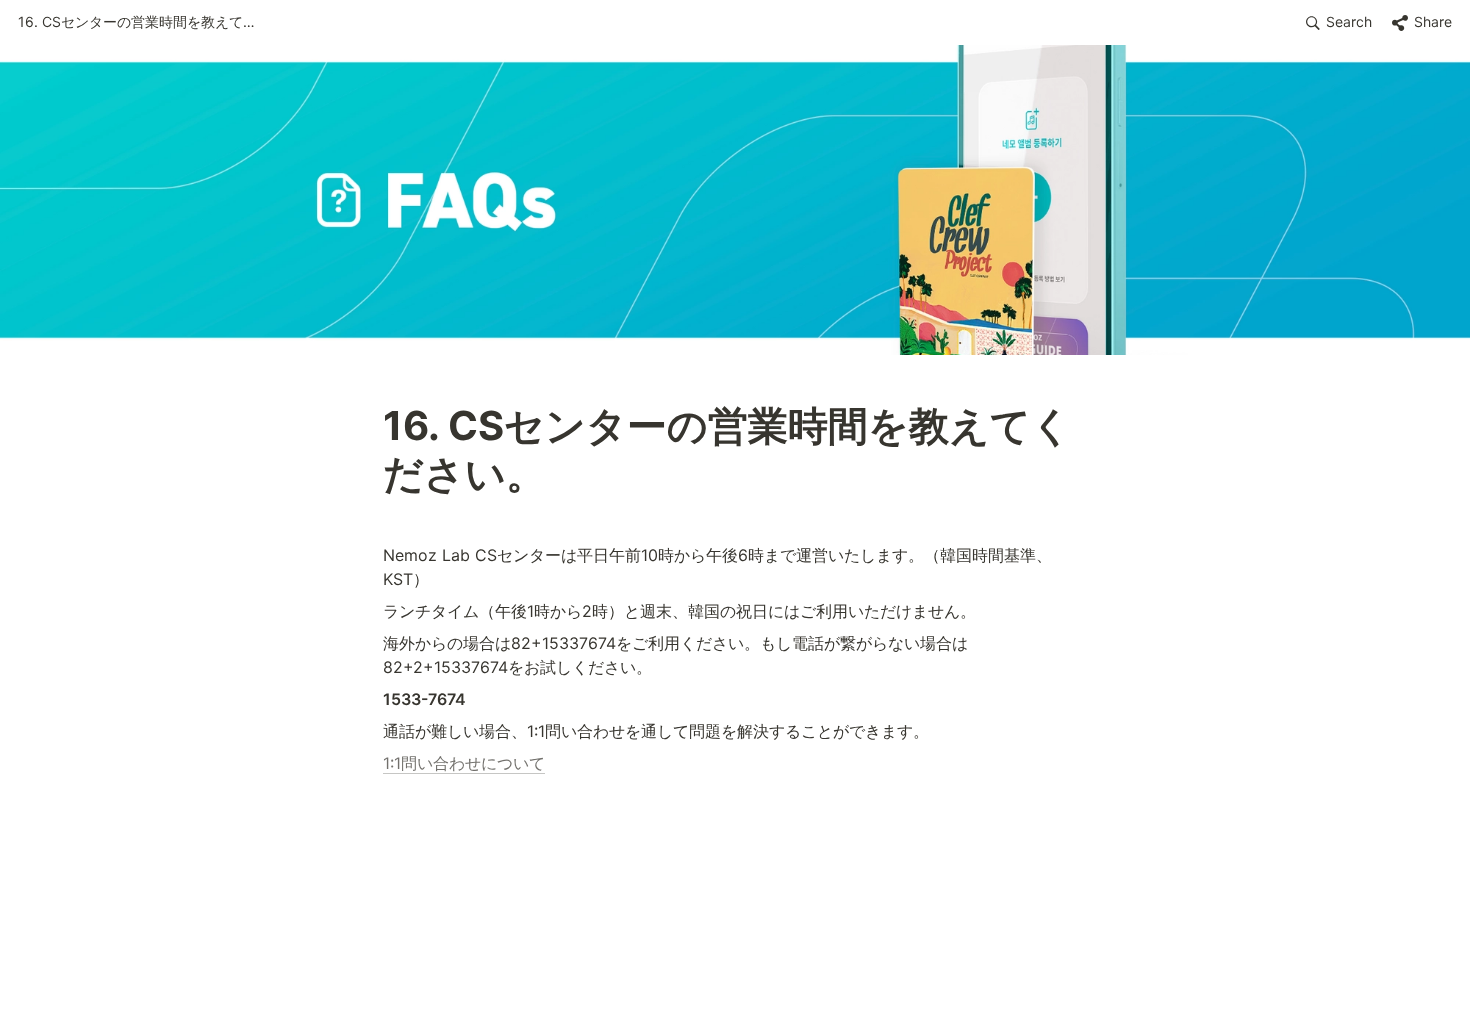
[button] (138, 23)
